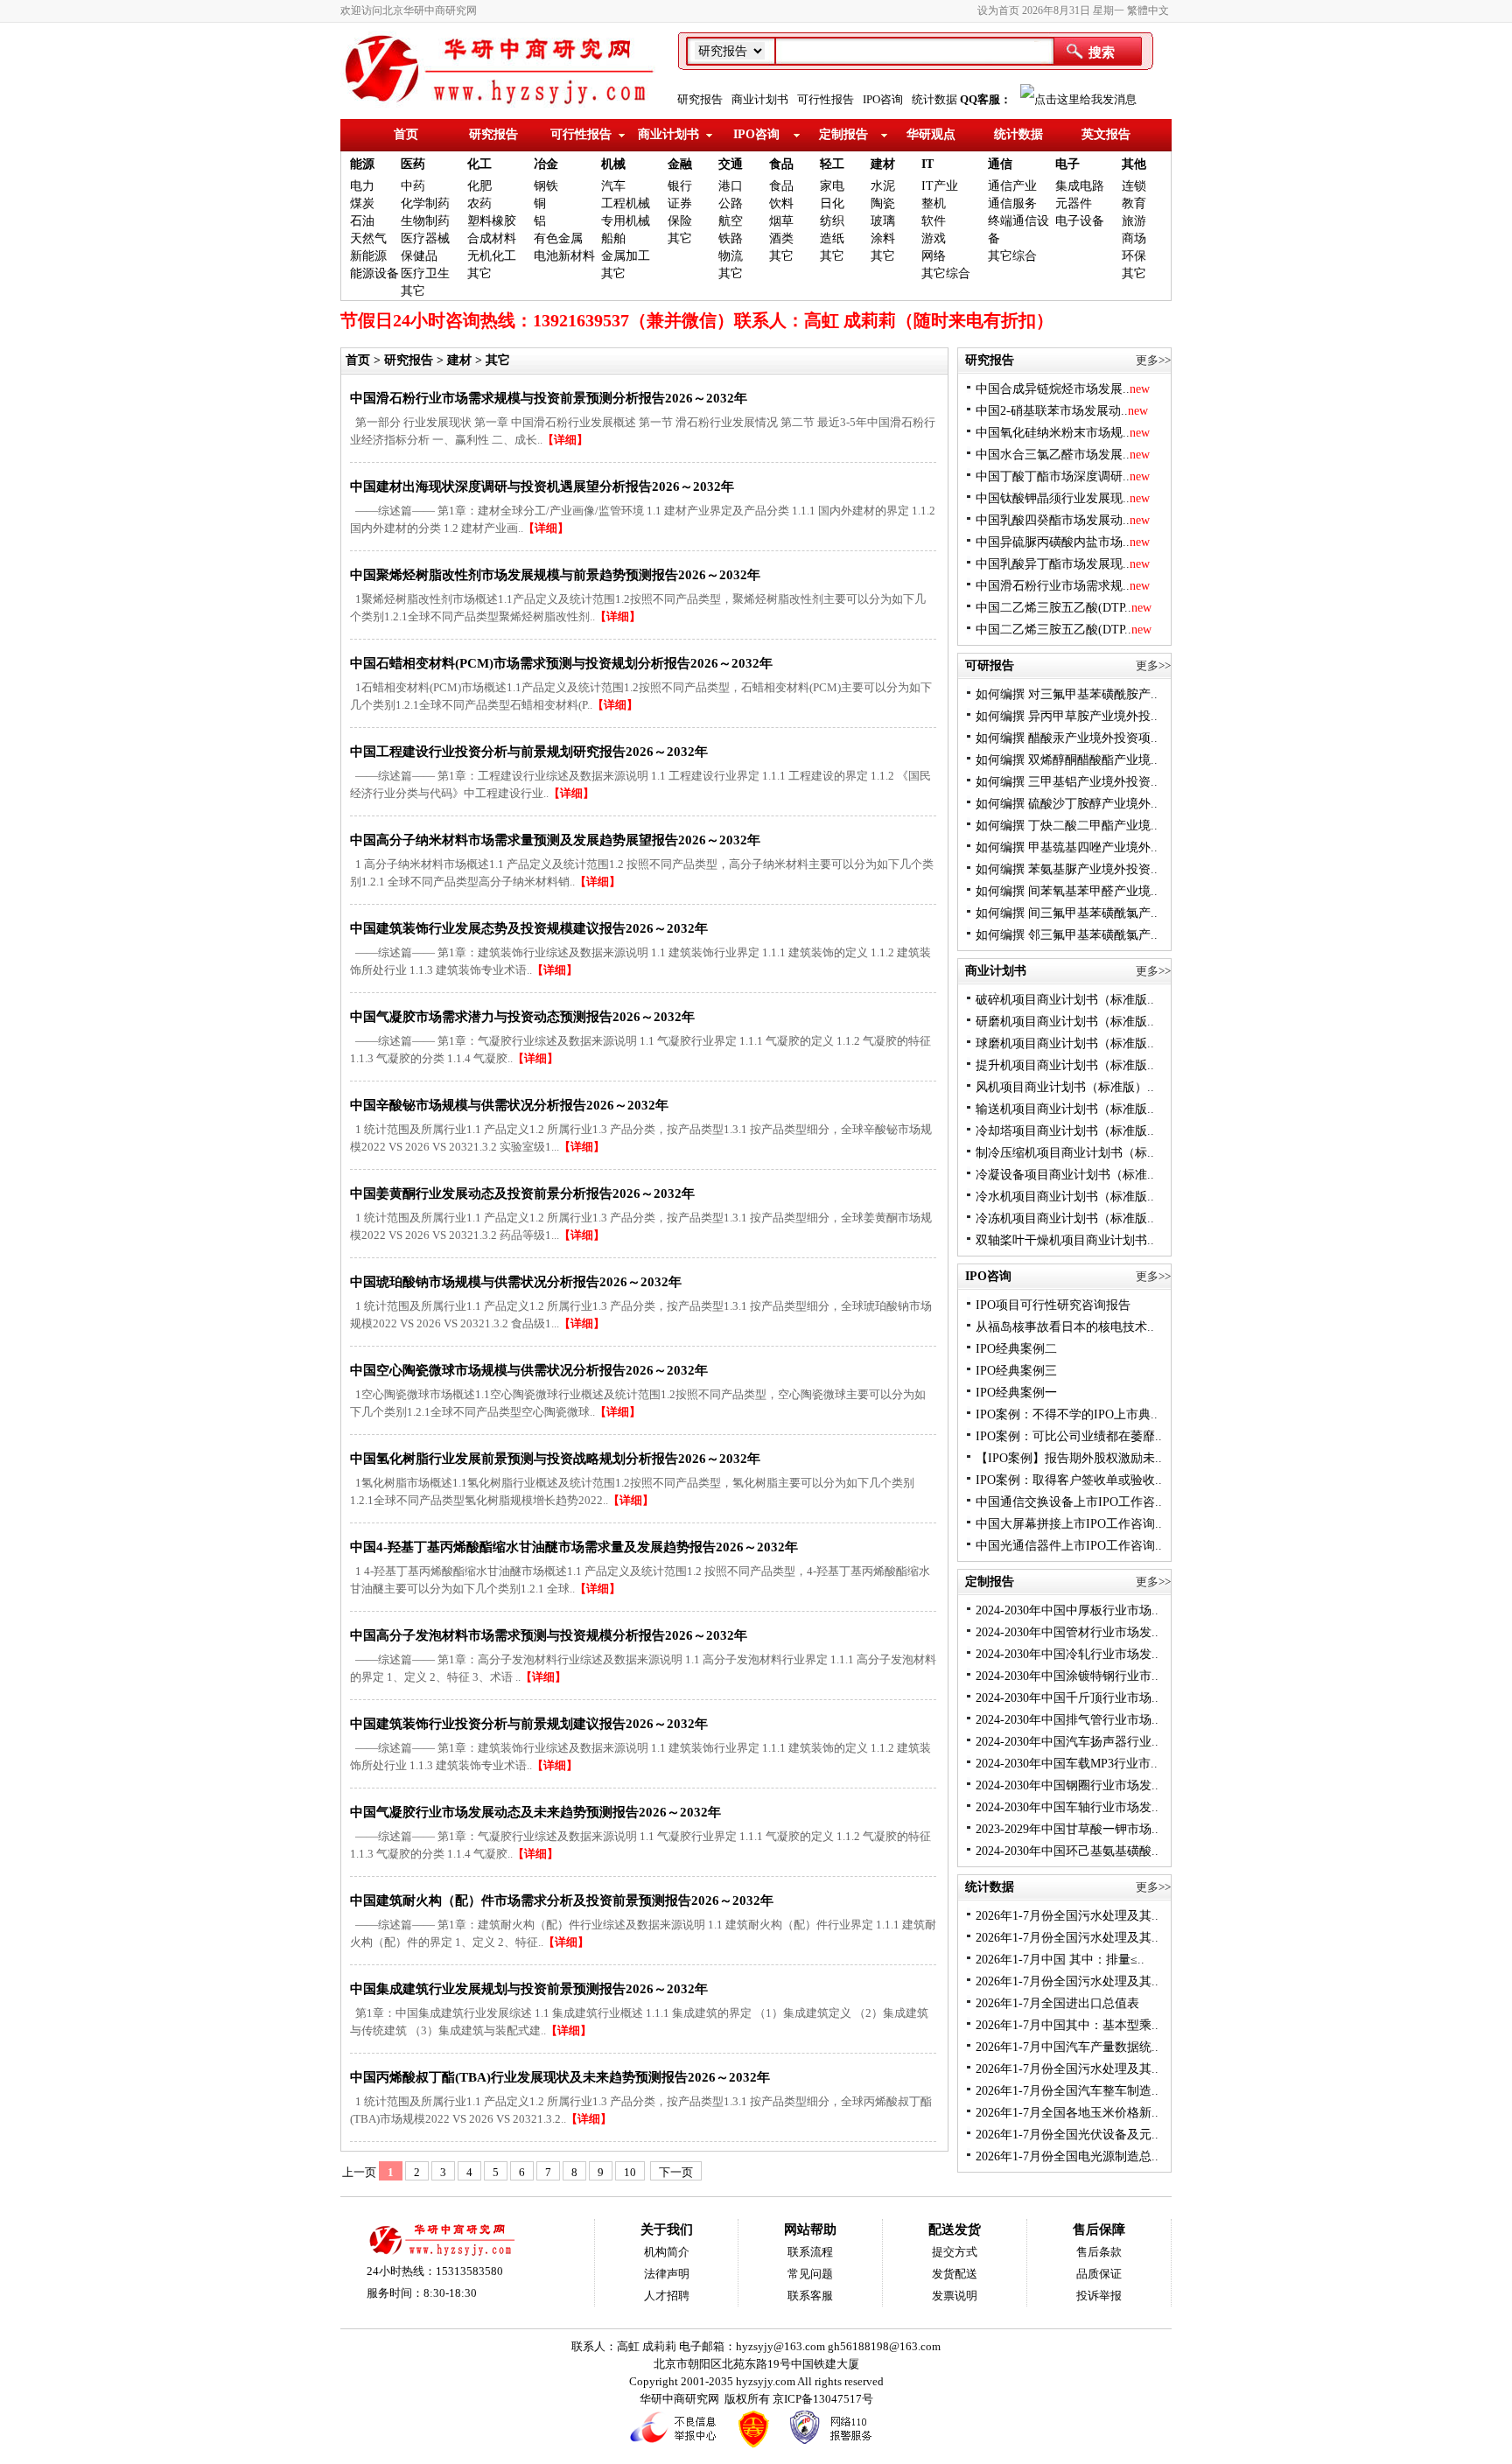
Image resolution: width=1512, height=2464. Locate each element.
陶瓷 (883, 203)
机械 (613, 164)
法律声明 (667, 2274)
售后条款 (1099, 2252)
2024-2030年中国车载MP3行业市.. (1067, 1764)
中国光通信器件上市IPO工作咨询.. (1069, 1546)
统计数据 (934, 99)
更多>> (1153, 360)
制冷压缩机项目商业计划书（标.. (1065, 1153)
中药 (413, 186)
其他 (1134, 164)
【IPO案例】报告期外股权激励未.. (1069, 1458)
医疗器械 (425, 238)
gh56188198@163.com (884, 2346)
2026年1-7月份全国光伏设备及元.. (1067, 2135)
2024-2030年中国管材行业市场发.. (1067, 1632)
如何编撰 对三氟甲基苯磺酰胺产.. (1067, 694)
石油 (362, 221)
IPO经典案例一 (1016, 1393)
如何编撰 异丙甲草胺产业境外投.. (1067, 716)
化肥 (479, 186)
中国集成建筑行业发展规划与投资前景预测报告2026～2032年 (529, 1989)
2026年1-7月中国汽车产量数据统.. (1067, 2047)
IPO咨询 (883, 99)
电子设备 (1080, 221)
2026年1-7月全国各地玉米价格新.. (1067, 2113)
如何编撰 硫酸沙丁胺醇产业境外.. (1067, 804)
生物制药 (425, 221)
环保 (1134, 256)
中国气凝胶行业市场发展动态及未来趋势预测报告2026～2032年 (535, 1812)
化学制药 (425, 203)
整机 (934, 203)
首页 (406, 134)
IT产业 (940, 186)
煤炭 (362, 203)
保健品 (419, 256)
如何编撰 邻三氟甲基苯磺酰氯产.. (1067, 935)
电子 (1067, 164)
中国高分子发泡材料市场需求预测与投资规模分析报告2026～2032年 (549, 1635)
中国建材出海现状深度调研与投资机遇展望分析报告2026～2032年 (542, 486)
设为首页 (998, 10)
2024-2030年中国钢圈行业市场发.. (1067, 1785)
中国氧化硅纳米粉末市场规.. (1063, 433)
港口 (731, 186)
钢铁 (546, 186)
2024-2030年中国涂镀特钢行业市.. (1067, 1676)
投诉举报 (1099, 2296)
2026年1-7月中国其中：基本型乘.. (1067, 2025)
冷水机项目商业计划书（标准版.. (1065, 1197)
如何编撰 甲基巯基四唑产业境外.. (1067, 847)
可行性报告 (826, 99)
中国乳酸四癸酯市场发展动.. (1063, 520)
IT (927, 164)
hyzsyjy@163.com (782, 2346)
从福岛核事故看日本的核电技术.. (1065, 1327)
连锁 (1134, 186)
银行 (680, 186)
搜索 (1102, 52)
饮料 (781, 203)
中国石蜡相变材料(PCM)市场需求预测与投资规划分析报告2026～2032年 (561, 663)
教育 (1134, 203)
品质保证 (1099, 2274)
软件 (934, 221)
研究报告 (700, 99)
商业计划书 (760, 99)
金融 (680, 164)
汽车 (613, 186)
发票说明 (955, 2296)
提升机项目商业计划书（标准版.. (1065, 1065)
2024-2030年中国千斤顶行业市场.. (1067, 1698)
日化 (832, 203)
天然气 (368, 238)
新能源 (368, 256)
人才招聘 (667, 2296)
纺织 (832, 221)
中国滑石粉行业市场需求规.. (1063, 586)
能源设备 (374, 273)
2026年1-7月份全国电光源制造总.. (1067, 2156)
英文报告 (1106, 134)
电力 (362, 186)
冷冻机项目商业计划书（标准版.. (1065, 1218)
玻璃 (883, 221)
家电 (832, 186)
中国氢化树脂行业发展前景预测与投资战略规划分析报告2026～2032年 (555, 1459)
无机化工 (492, 256)
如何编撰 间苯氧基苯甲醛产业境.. (1067, 891)
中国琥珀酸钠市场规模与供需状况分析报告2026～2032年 (516, 1282)
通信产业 (1012, 186)
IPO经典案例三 (1016, 1371)
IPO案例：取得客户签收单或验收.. (1069, 1480)
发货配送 (955, 2274)
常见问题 (810, 2274)
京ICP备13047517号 (823, 2399)
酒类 (781, 238)
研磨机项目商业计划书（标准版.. (1065, 1022)
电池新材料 (564, 256)
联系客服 (810, 2296)
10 (630, 2172)
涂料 (883, 238)
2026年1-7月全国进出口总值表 (1057, 2003)
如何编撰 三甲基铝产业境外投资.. (1067, 782)
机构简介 (667, 2252)
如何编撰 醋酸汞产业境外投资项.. (1067, 738)
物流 (731, 256)
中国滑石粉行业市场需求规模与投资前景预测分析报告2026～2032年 (549, 398)
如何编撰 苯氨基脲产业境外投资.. (1067, 869)
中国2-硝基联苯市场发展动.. (1062, 411)
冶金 (546, 164)
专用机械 (626, 221)
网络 (934, 256)
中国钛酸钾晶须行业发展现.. (1063, 498)
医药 (413, 164)
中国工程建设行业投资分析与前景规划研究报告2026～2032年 (529, 752)
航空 (731, 221)
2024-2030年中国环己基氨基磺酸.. (1067, 1851)
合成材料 (492, 238)
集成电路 (1080, 186)
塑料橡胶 (492, 221)
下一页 (676, 2172)
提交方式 (955, 2252)
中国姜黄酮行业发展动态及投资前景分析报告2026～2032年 (522, 1193)
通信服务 (1012, 203)
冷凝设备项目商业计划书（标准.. (1065, 1175)
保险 (680, 221)
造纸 (832, 238)
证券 (680, 203)
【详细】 (565, 440)
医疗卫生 (425, 273)
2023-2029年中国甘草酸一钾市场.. (1067, 1829)
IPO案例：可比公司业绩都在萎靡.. (1069, 1436)
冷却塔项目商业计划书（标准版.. (1065, 1131)
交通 (731, 164)
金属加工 (626, 256)
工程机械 (626, 203)
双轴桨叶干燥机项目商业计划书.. (1065, 1240)
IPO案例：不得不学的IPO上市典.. (1067, 1414)
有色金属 (558, 238)
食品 (781, 164)
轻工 (832, 164)
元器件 (1074, 203)
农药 (479, 203)
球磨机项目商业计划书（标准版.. (1065, 1043)
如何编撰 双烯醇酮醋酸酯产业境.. (1067, 760)
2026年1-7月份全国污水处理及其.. (1067, 1916)
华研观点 (931, 134)
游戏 (934, 238)
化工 (479, 164)
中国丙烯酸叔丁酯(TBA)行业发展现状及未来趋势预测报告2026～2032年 (560, 2077)
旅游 (1134, 221)
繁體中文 (1148, 10)
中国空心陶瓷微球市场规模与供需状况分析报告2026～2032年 (529, 1370)
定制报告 (843, 134)
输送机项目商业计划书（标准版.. (1065, 1109)
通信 (1000, 164)
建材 (883, 164)
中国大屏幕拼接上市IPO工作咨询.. (1069, 1524)
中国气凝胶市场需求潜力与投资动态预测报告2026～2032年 (522, 1017)
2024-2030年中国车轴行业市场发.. (1067, 1807)
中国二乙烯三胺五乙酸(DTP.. (1064, 608)
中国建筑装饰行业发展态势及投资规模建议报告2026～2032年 (529, 928)
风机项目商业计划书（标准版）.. (1065, 1087)
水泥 (883, 186)
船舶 (613, 238)
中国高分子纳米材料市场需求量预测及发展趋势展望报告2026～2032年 (555, 840)
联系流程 (810, 2252)
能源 (362, 164)
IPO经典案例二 (1016, 1349)
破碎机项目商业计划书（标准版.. (1065, 1000)
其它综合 (946, 273)
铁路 (731, 238)
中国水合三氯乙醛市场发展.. (1063, 455)
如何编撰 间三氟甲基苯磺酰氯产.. (1067, 913)
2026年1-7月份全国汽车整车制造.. (1067, 2091)
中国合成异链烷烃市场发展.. (1063, 389)
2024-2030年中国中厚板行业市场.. (1067, 1610)
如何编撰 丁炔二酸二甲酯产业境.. (1067, 826)
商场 (1134, 238)
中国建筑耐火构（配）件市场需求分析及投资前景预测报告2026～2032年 (562, 1900)
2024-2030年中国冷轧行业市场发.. (1067, 1654)
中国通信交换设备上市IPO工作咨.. (1069, 1502)
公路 (731, 203)
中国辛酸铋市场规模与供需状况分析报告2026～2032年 (509, 1105)
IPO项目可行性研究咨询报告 (1053, 1305)
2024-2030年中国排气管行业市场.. (1067, 1720)
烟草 (781, 221)
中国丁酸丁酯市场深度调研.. (1063, 476)
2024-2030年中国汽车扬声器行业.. (1067, 1742)
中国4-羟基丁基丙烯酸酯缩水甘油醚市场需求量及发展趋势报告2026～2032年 (574, 1547)
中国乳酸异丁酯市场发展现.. (1063, 564)
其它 (413, 291)
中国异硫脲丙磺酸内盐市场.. (1063, 542)
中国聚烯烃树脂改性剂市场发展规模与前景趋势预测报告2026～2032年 (555, 575)
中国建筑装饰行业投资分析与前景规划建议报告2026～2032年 (529, 1724)
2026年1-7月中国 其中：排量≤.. (1060, 1960)
